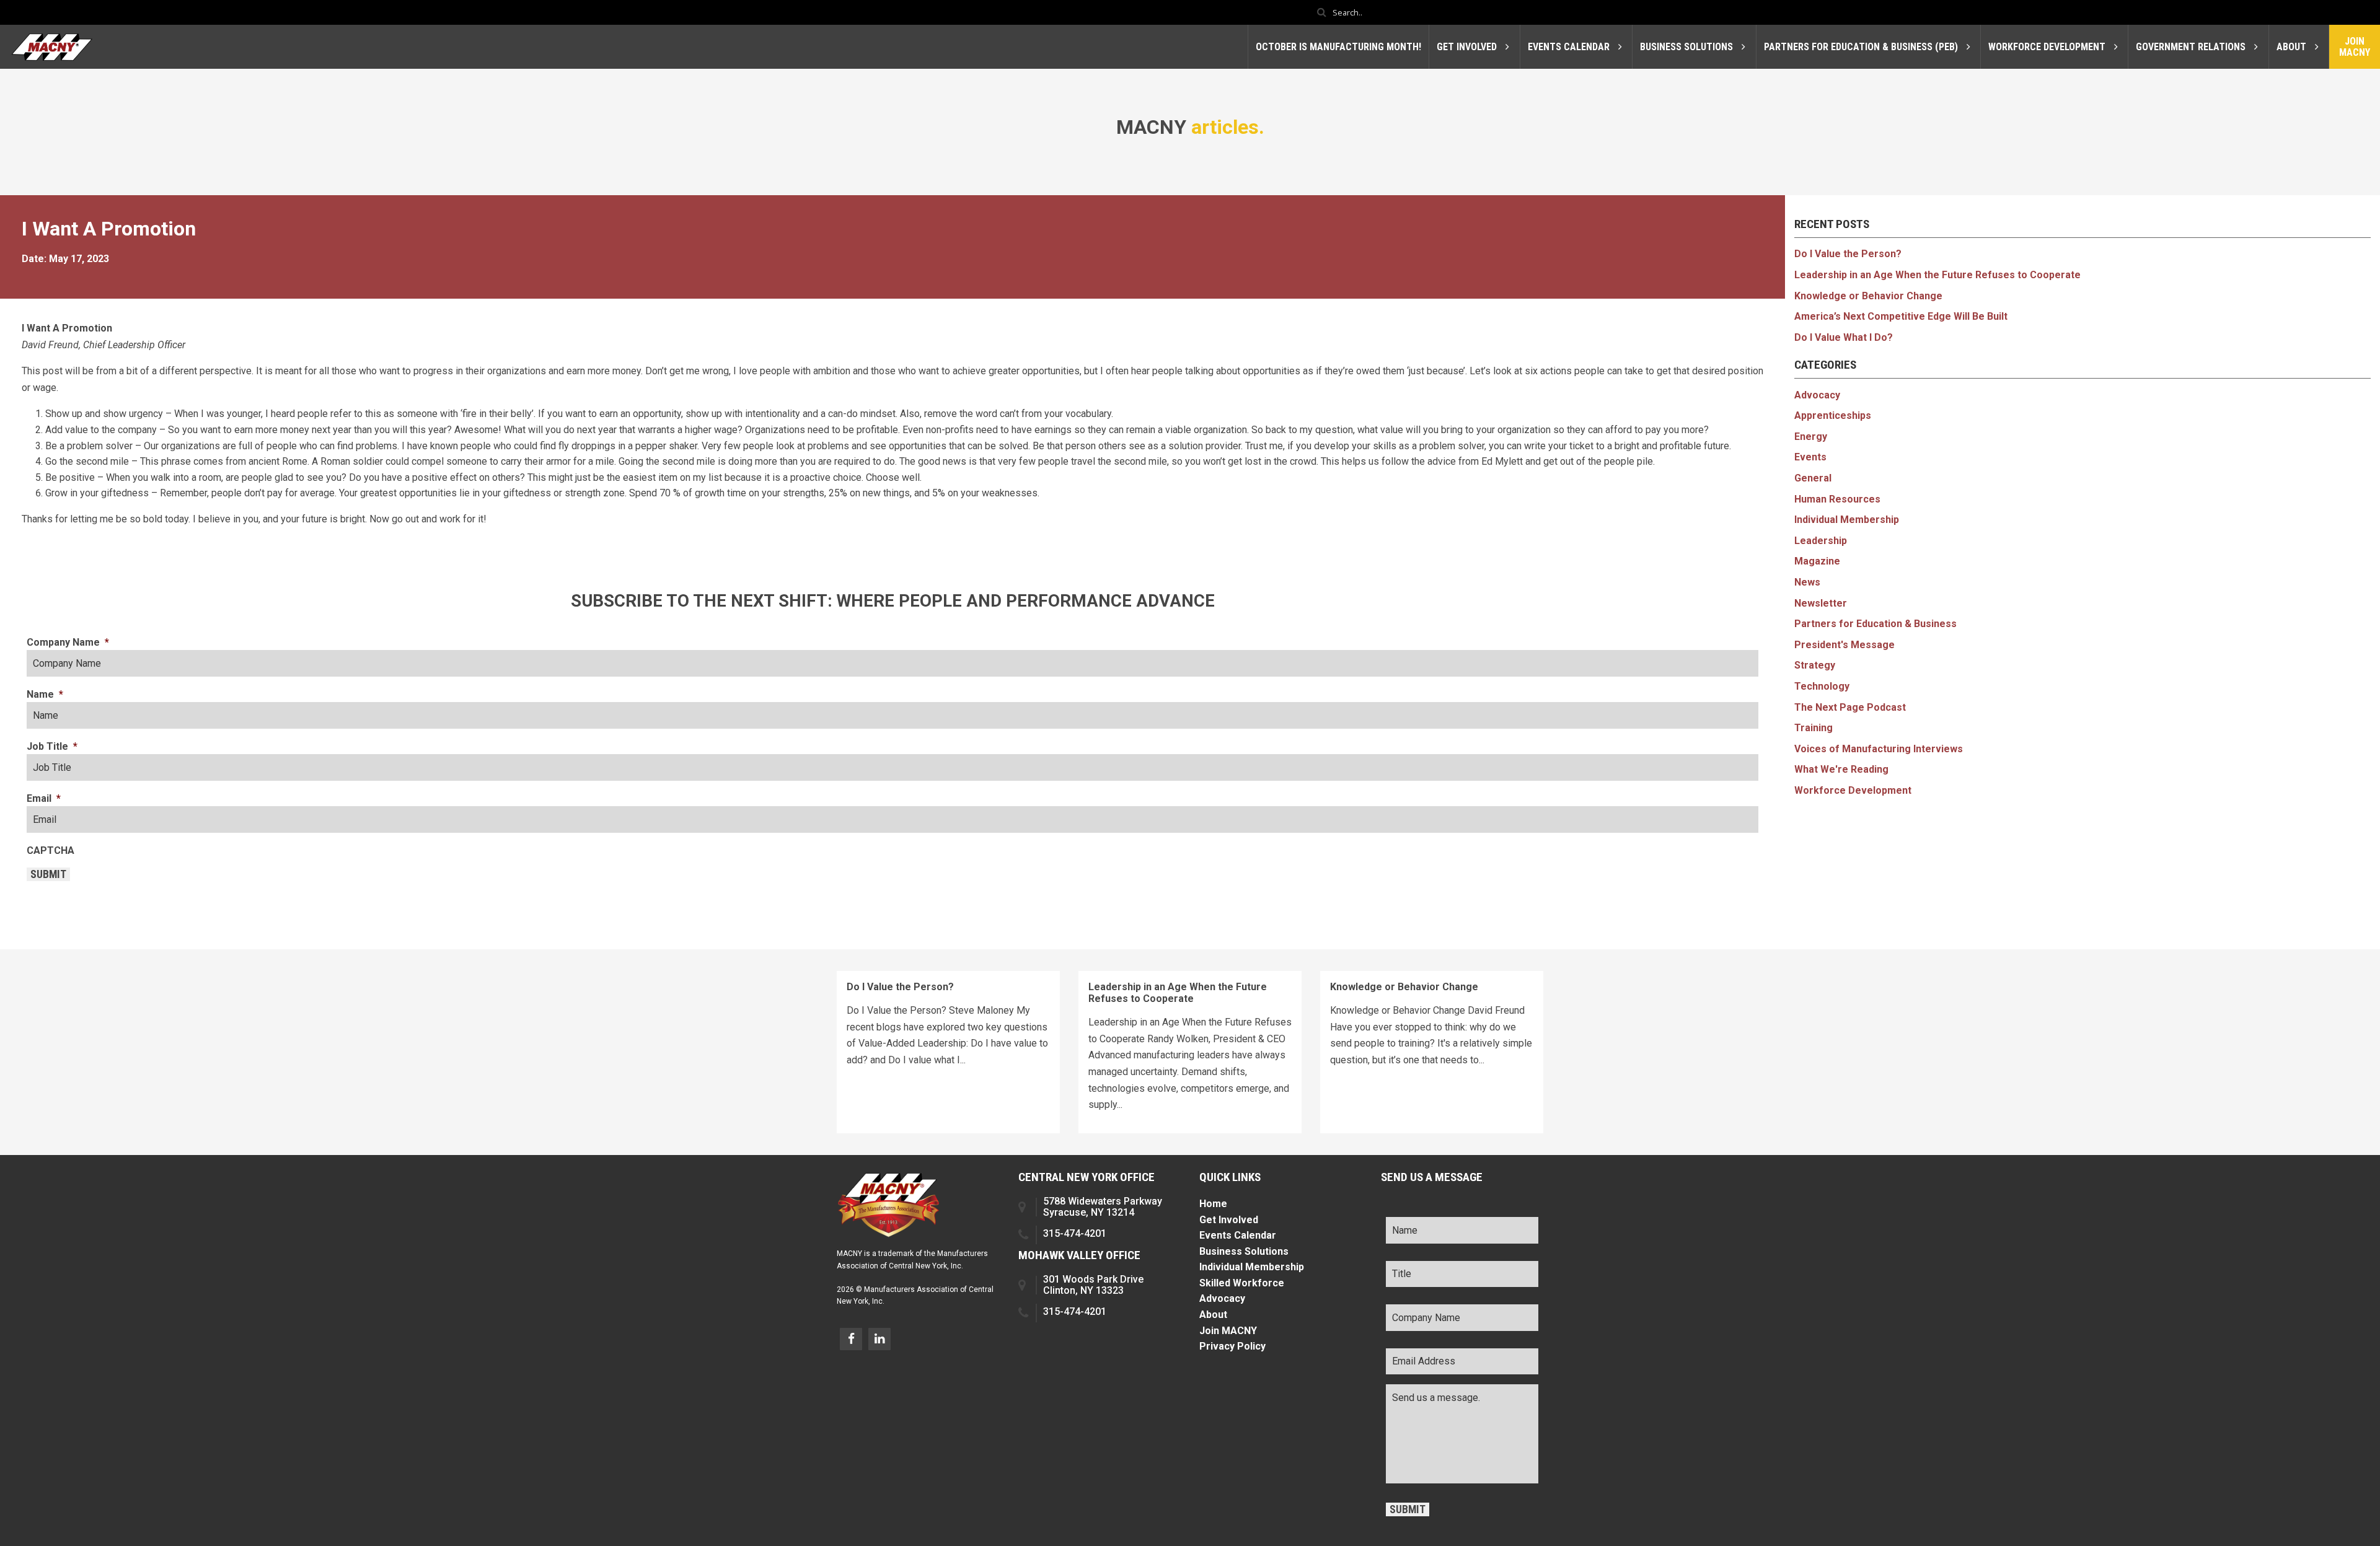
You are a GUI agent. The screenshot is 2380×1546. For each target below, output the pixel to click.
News (1807, 582)
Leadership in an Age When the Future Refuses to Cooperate (1937, 275)
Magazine (1817, 561)
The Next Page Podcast (1850, 707)
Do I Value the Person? (1848, 254)
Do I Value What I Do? (1844, 337)
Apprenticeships (1833, 415)
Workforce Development (1853, 790)
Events (1810, 457)
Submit (48, 874)
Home (1213, 1204)
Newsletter (1821, 603)
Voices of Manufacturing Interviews (1879, 749)
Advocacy (1817, 395)
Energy (1811, 437)
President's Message (1844, 645)
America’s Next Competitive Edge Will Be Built (1901, 316)
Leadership (1821, 541)
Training (1814, 728)
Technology (1822, 686)
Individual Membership (1847, 520)
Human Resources (1837, 499)
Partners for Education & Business (1875, 624)
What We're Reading (1841, 769)
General (1813, 478)
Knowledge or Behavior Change (1868, 296)
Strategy (1815, 665)
